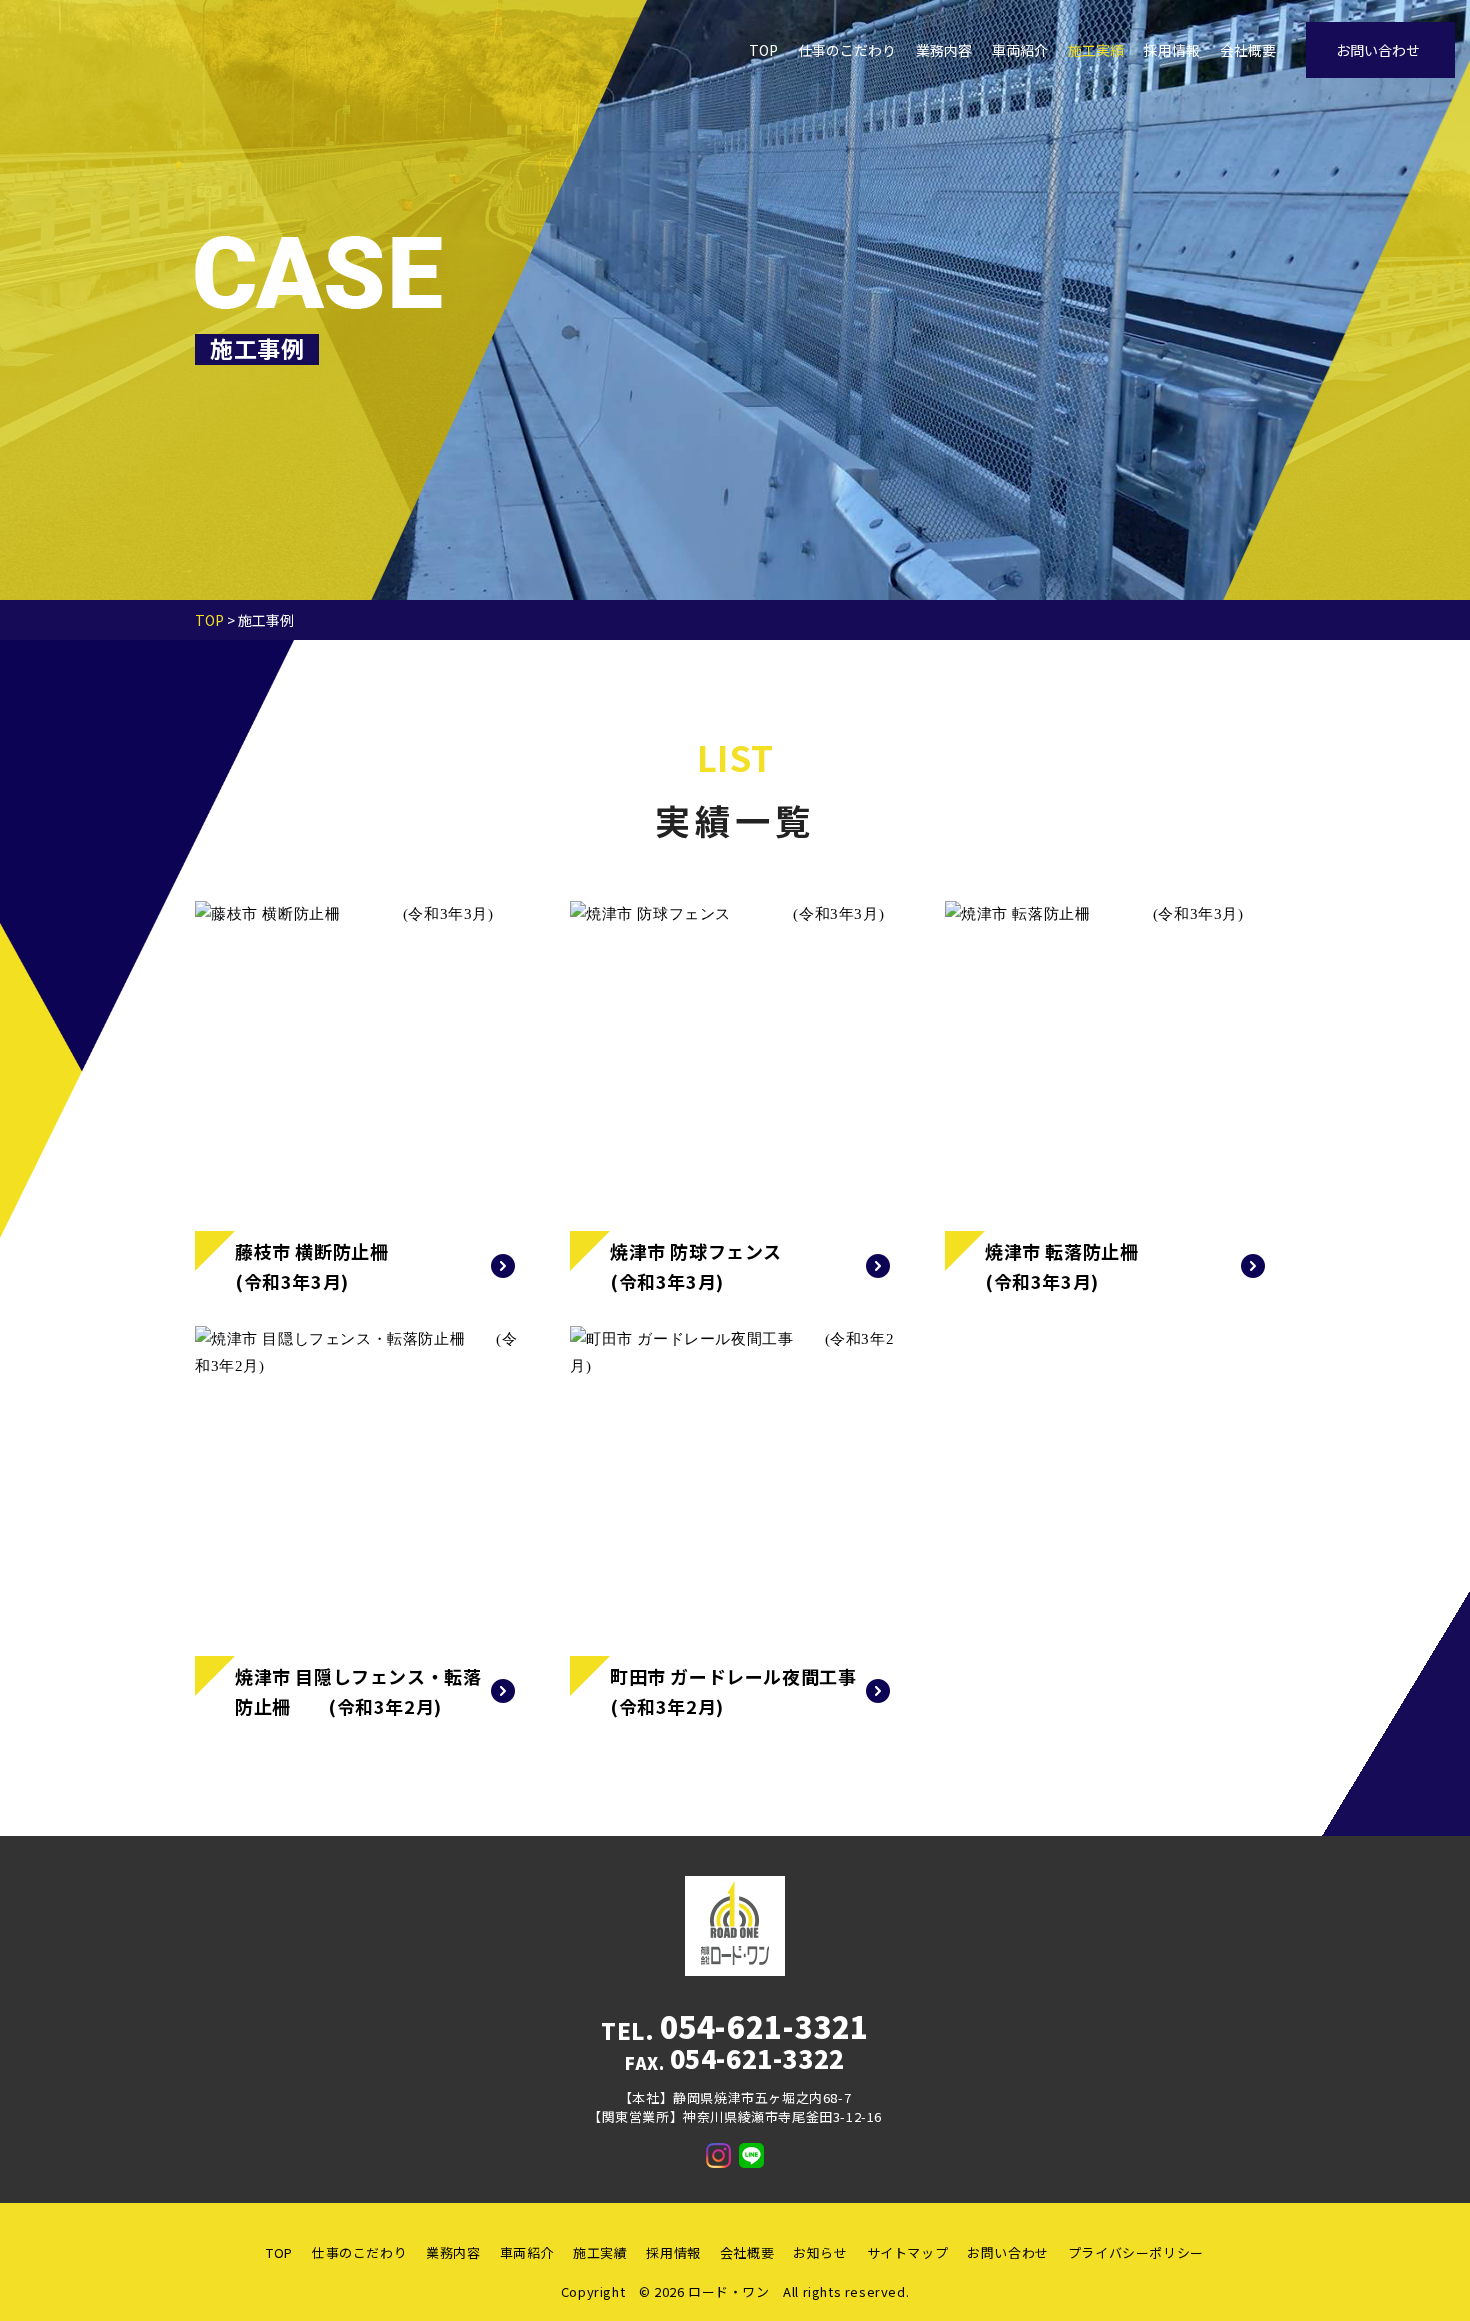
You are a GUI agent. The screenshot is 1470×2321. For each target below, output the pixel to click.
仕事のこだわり (847, 50)
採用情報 (1172, 50)
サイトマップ (908, 2252)
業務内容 (944, 50)
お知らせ (820, 2252)
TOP (763, 50)
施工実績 (1096, 50)
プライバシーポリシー (1136, 2252)
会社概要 (1248, 50)
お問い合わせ (1378, 50)
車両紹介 (1020, 50)
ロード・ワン (729, 2291)
